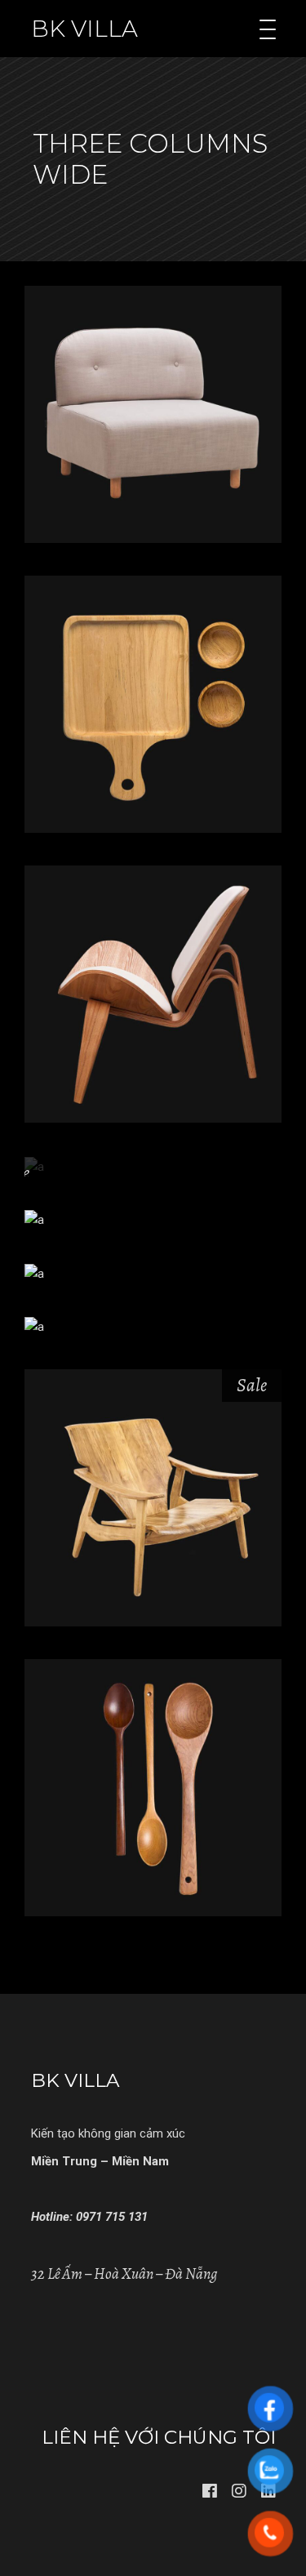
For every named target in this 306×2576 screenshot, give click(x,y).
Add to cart (153, 457)
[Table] (34, 1273)
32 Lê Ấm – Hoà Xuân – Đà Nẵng (124, 2274)
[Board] (153, 704)
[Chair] (153, 994)
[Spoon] (153, 1788)
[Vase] (34, 1219)
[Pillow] (34, 1326)
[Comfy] (153, 414)
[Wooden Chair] (153, 1498)
